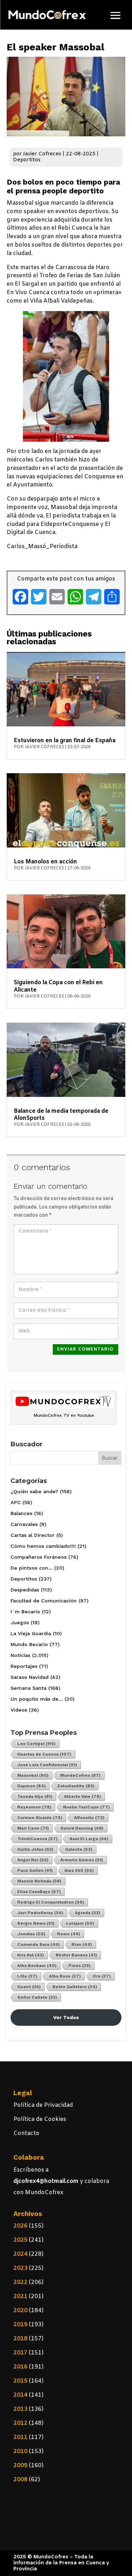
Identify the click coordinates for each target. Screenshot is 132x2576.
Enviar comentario (85, 1349)
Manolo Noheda (39, 1881)
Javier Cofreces (42, 154)
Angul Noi (33, 1860)
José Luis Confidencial (47, 1765)
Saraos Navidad (30, 1677)
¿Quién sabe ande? (34, 1491)
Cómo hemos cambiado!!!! (43, 1546)
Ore (102, 1976)
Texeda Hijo (35, 1796)
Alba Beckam (37, 1966)
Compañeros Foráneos (39, 1557)
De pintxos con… (32, 1568)
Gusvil (29, 1987)
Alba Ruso (65, 1976)
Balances (21, 1513)
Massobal (33, 1775)
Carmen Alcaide (40, 1818)
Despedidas (25, 1590)
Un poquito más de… (37, 1699)
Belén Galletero (75, 1987)
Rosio (69, 1934)
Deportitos (27, 160)
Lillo (27, 1976)
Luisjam (80, 1923)
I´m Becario (25, 1612)
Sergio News (36, 1923)
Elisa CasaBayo (39, 1892)
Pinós (80, 1966)
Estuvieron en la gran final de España (65, 741)
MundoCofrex (80, 1775)
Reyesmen (34, 1807)
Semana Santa (29, 1688)
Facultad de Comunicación (44, 1601)
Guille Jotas (35, 1849)
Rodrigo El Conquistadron (51, 1902)
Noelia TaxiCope (86, 1807)
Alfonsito (89, 1818)
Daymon (32, 1786)
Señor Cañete (37, 1997)
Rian (82, 1944)
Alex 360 (79, 1870)
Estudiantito (76, 1786)
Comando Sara (39, 1944)
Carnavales (24, 1524)
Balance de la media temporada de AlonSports (61, 1115)
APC (16, 1502)
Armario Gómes (82, 1860)
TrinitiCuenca (37, 1839)
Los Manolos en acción (45, 862)
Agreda (88, 1913)
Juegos (20, 1622)
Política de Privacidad (43, 2105)
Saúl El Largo (89, 1839)
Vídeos (19, 1710)
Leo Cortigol (36, 1744)
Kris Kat (31, 1955)
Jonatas (31, 1934)
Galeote (79, 1849)
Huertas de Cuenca (44, 1754)
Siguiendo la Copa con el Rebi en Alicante (58, 986)
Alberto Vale (83, 1796)
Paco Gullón (35, 1870)
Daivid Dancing (82, 1828)
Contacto (26, 2133)
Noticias (20, 1655)
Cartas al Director (33, 1535)
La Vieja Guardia (31, 1633)
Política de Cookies (40, 2119)
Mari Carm (33, 1828)
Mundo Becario (29, 1644)
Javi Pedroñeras (40, 1913)
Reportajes (24, 1666)
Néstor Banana (76, 1955)
